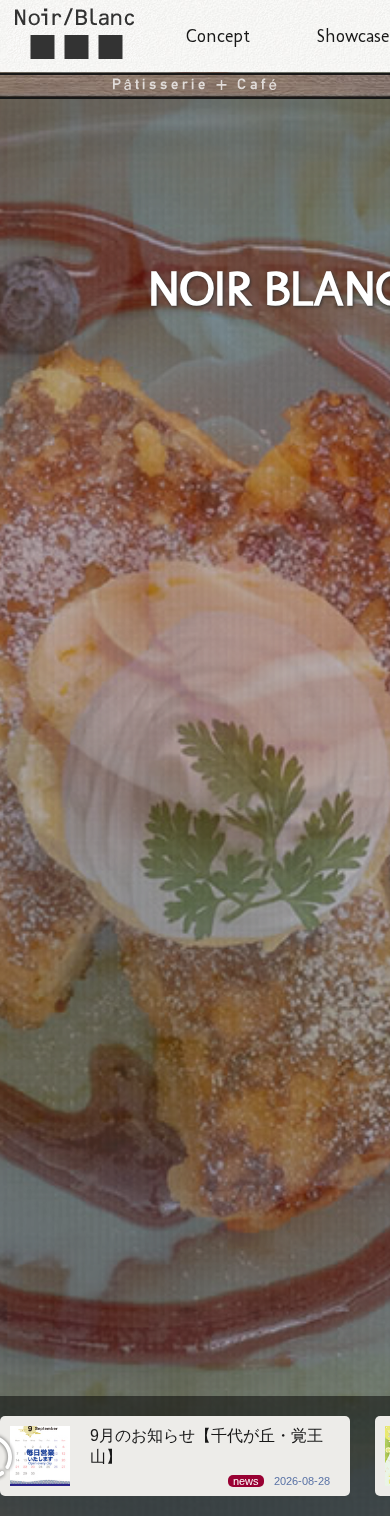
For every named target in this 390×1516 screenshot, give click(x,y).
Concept (218, 36)
